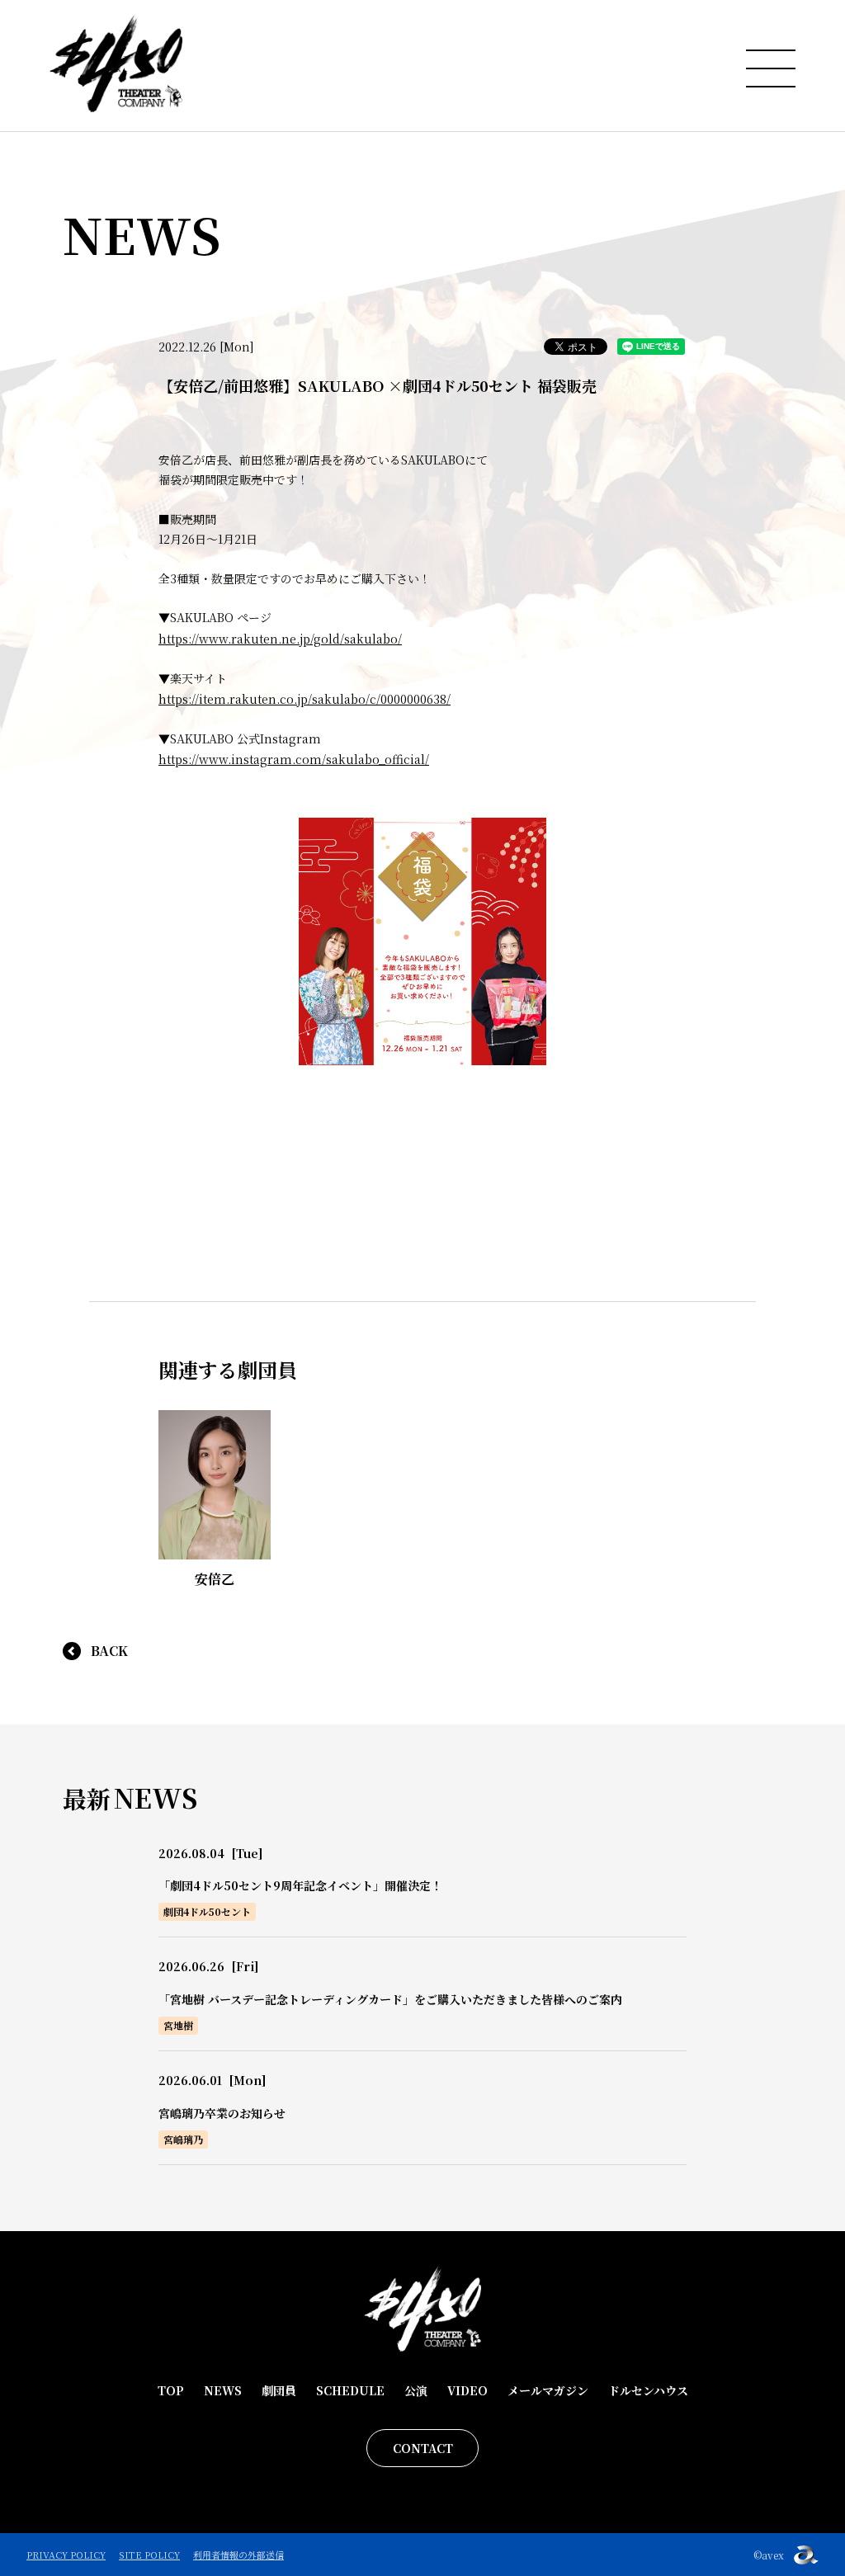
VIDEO (467, 2390)
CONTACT (423, 2448)
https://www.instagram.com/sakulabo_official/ (294, 759)
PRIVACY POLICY (66, 2555)
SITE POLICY (149, 2555)
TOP (171, 2390)
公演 (416, 2390)
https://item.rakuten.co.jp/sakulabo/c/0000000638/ (304, 699)
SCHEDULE (350, 2390)
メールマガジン (548, 2390)
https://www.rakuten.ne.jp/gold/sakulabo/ (280, 639)
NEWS (223, 2390)
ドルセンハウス (648, 2390)
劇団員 (279, 2390)
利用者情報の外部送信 (238, 2555)
